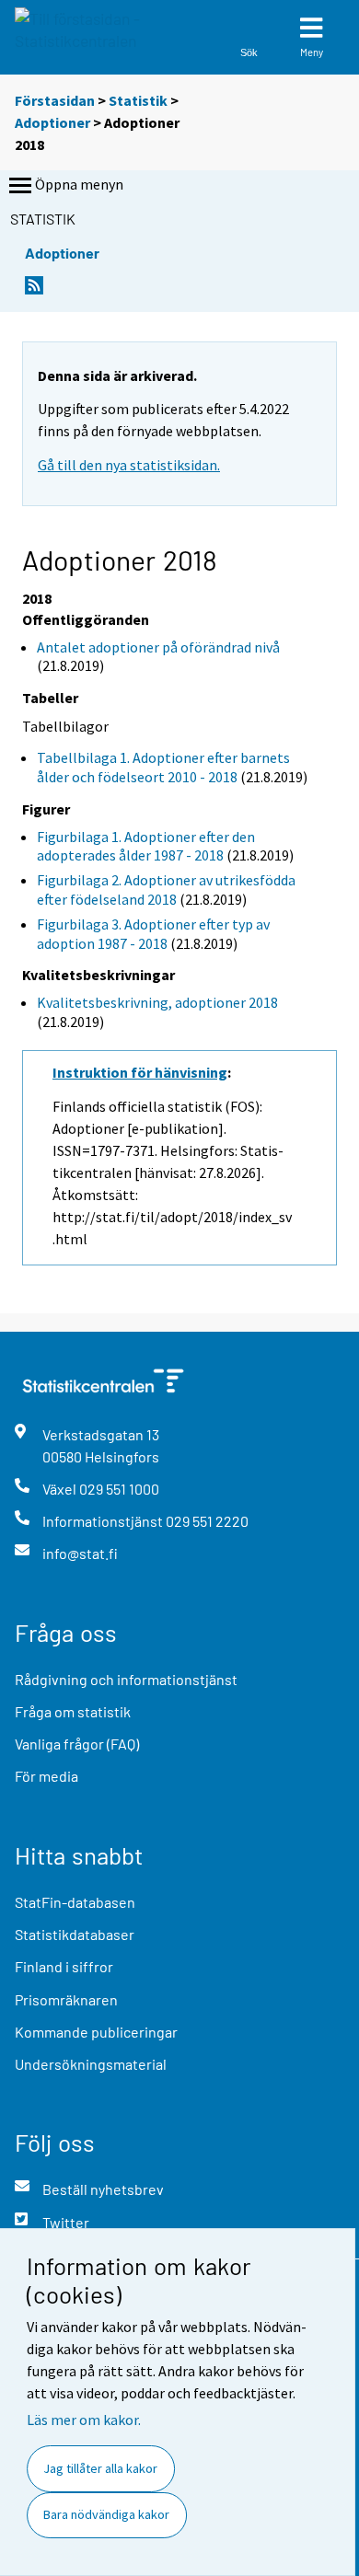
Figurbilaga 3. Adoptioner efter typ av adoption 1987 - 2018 (153, 934)
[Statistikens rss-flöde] (34, 290)
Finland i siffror (64, 1966)
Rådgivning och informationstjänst (126, 1679)
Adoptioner (52, 122)
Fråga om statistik (73, 1711)
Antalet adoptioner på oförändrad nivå (158, 647)
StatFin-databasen (75, 1902)
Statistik (138, 100)
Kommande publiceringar (96, 2032)
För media (46, 1776)
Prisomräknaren (66, 1999)
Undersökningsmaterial (91, 2064)
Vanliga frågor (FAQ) (77, 1744)
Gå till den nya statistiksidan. (129, 465)
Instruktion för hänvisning (140, 1072)
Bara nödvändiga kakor (106, 2514)
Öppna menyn (79, 184)
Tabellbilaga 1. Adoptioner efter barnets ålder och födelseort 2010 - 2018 (163, 767)
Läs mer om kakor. (84, 2420)
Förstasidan (55, 100)
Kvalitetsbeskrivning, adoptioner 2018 (157, 1002)
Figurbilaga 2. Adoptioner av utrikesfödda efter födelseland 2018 (166, 889)
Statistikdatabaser (75, 1934)
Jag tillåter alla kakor (100, 2468)
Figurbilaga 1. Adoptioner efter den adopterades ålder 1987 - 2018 (146, 846)
